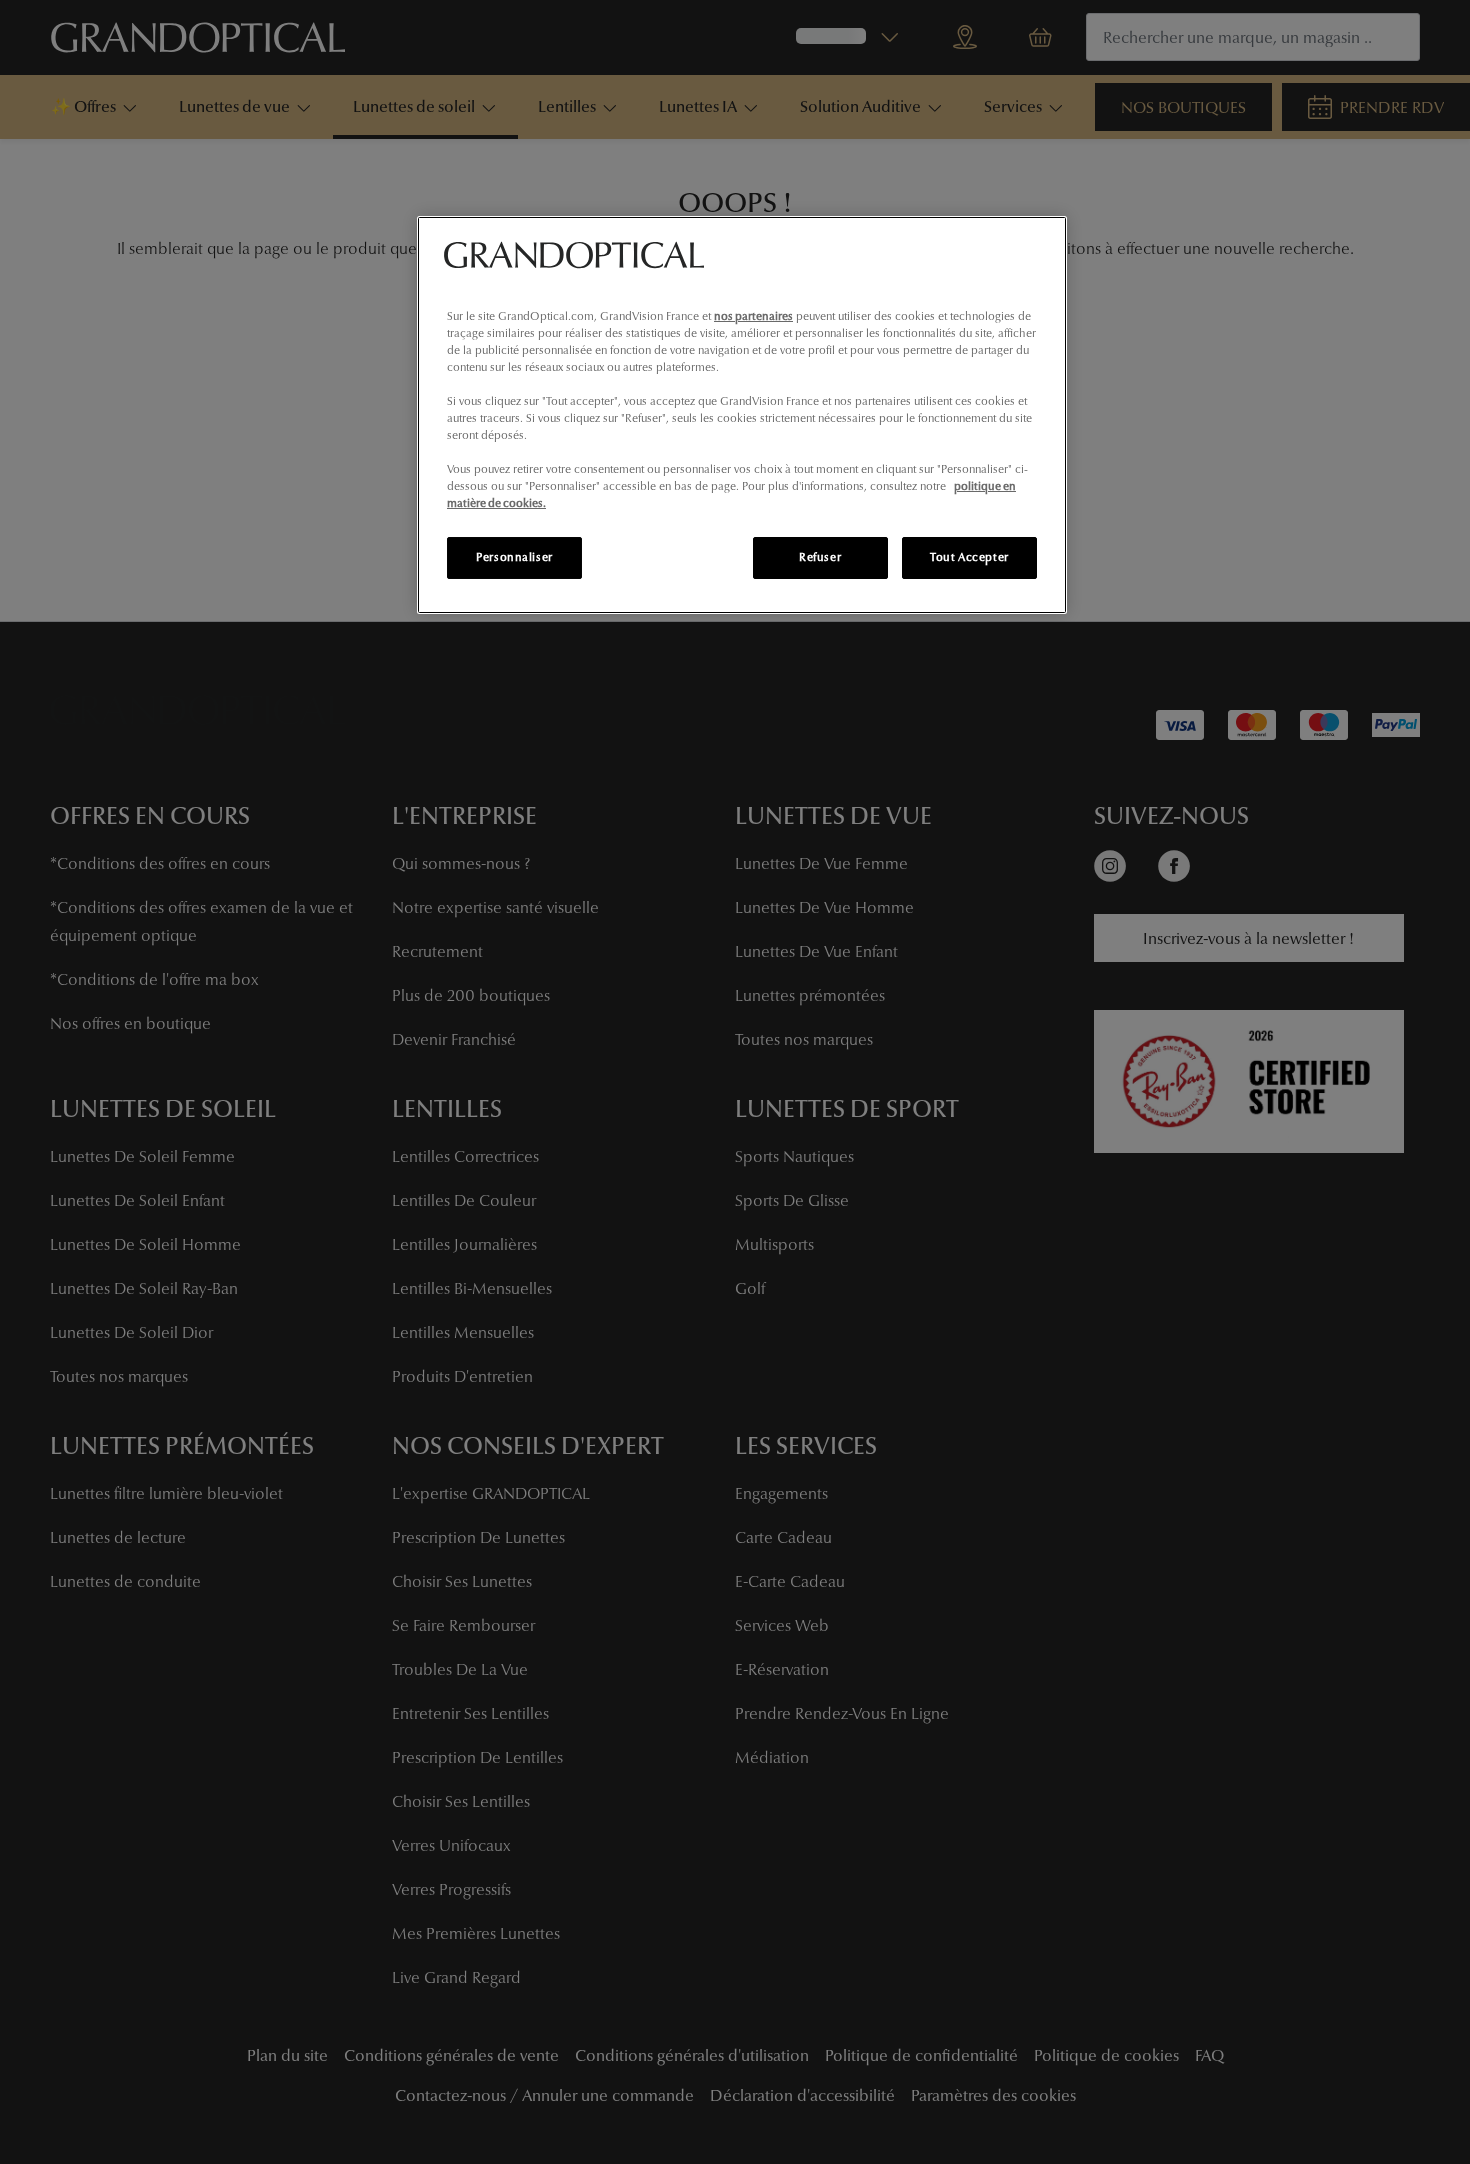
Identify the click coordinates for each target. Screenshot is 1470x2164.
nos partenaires (753, 316)
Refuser (820, 557)
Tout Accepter (969, 557)
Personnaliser (514, 557)
